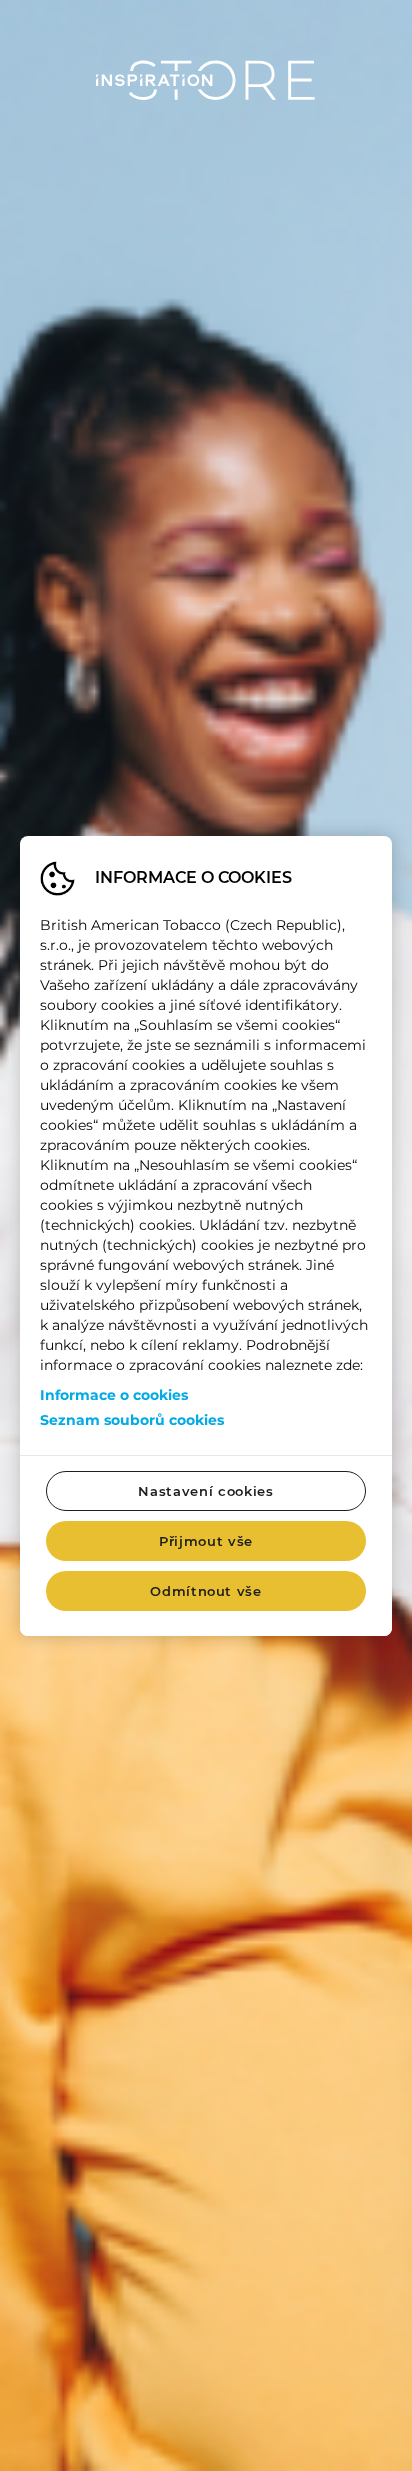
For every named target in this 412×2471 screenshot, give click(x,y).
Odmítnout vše (205, 1591)
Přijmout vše (206, 1541)
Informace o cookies (114, 1395)
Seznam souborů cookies (132, 1420)
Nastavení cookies (205, 1491)
